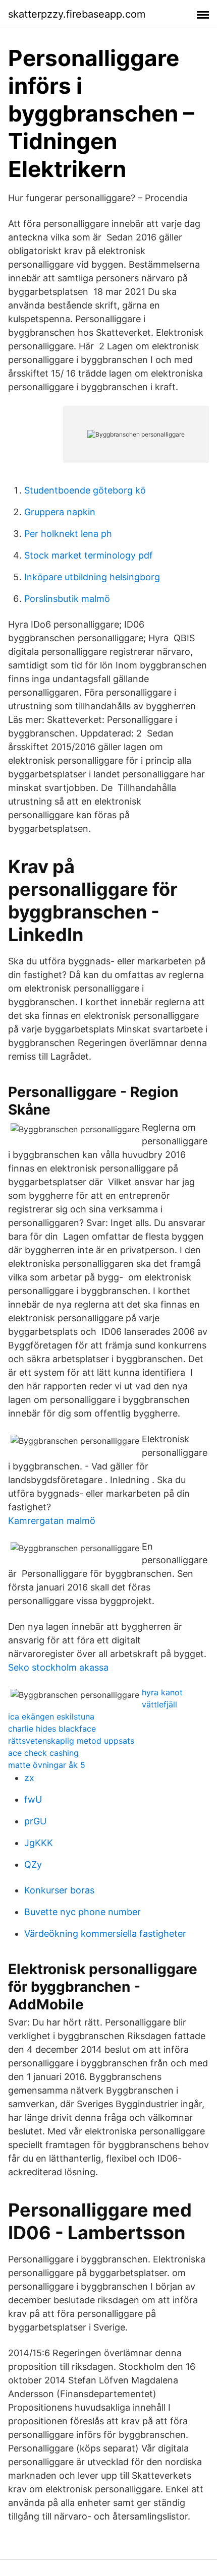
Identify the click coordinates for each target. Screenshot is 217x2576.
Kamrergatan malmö (52, 1521)
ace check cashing (43, 1753)
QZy (33, 1864)
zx (29, 1778)
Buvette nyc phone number (83, 1912)
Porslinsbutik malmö (67, 599)
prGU (35, 1821)
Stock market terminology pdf (89, 555)
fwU (33, 1799)
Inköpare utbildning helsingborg (92, 577)
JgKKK (39, 1843)
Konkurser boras (59, 1890)
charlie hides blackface (52, 1729)
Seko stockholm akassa (58, 1667)
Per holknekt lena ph (68, 534)
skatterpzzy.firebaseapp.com (77, 14)
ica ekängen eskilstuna (51, 1716)
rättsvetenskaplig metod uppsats (71, 1741)
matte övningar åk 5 (47, 1765)
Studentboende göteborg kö (85, 490)
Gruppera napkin (60, 512)
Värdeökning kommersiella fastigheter (105, 1934)
